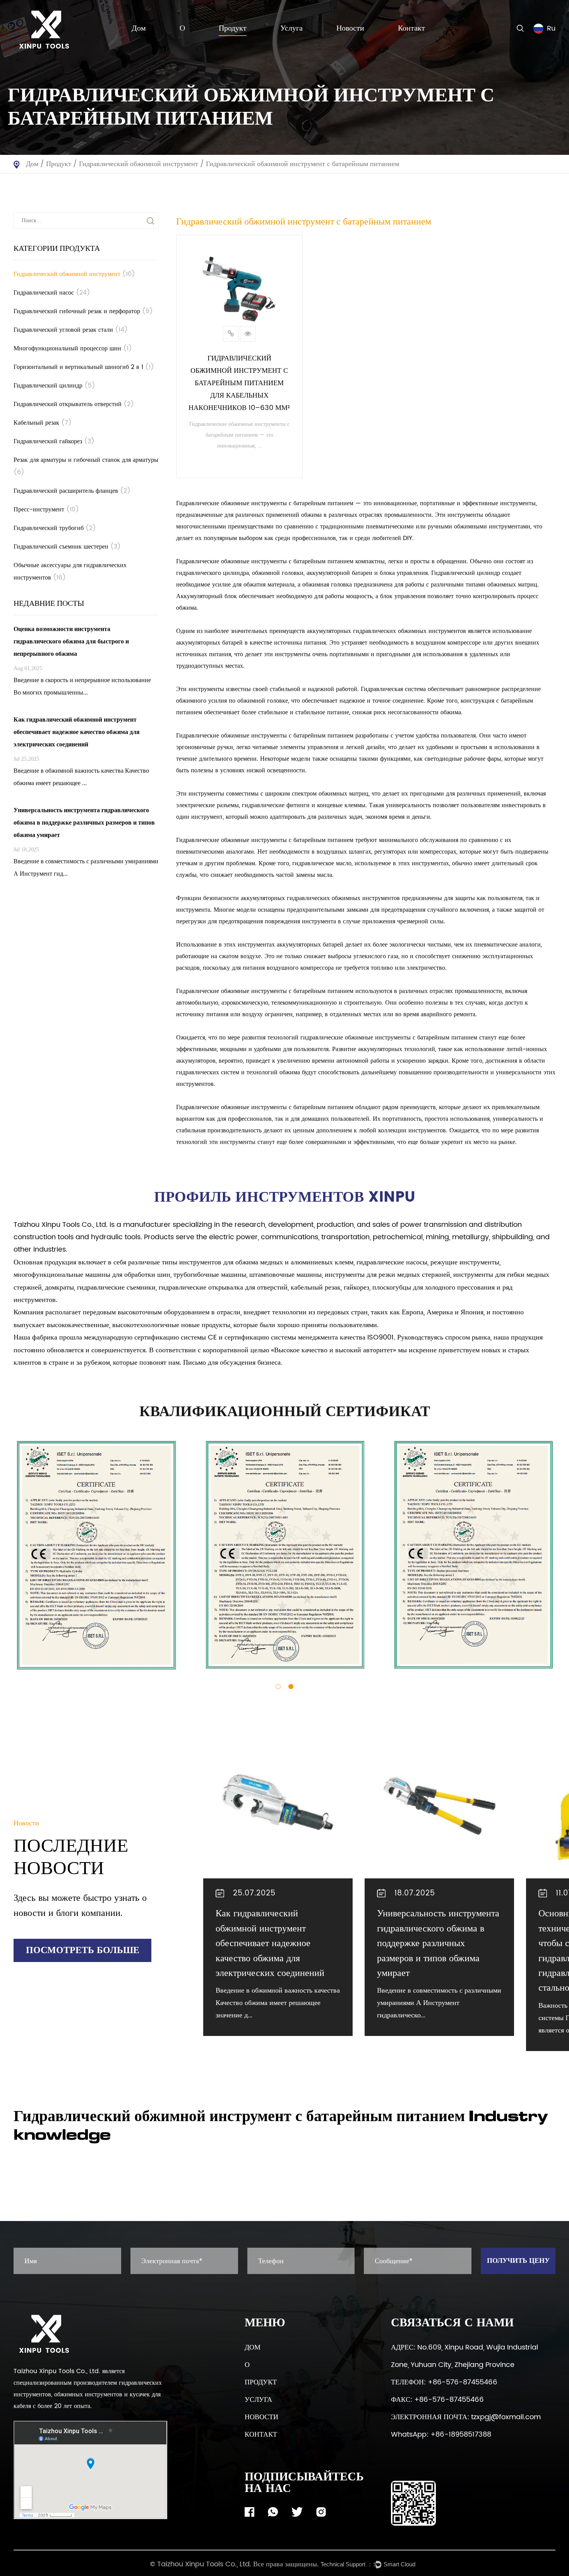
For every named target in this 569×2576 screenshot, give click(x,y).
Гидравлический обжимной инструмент (139, 164)
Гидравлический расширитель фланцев (72, 491)
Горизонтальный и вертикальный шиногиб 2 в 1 (84, 367)
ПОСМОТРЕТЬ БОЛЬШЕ (83, 1950)
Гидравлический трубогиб (55, 528)
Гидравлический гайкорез (54, 441)
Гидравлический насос (52, 293)
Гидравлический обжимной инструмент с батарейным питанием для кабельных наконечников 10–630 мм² (239, 383)
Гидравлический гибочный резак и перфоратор (83, 311)
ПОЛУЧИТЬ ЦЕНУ (518, 2261)
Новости (350, 29)
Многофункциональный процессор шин (73, 348)
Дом (139, 29)
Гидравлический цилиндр (54, 386)
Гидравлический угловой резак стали (71, 330)
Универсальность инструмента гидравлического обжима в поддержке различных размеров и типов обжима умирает (438, 1943)
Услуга (291, 29)
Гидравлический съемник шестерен (67, 547)
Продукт (233, 29)
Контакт (411, 29)
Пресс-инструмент (46, 509)
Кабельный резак (43, 423)
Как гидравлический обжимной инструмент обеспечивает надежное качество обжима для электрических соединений (270, 1943)
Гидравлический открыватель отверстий (74, 404)
